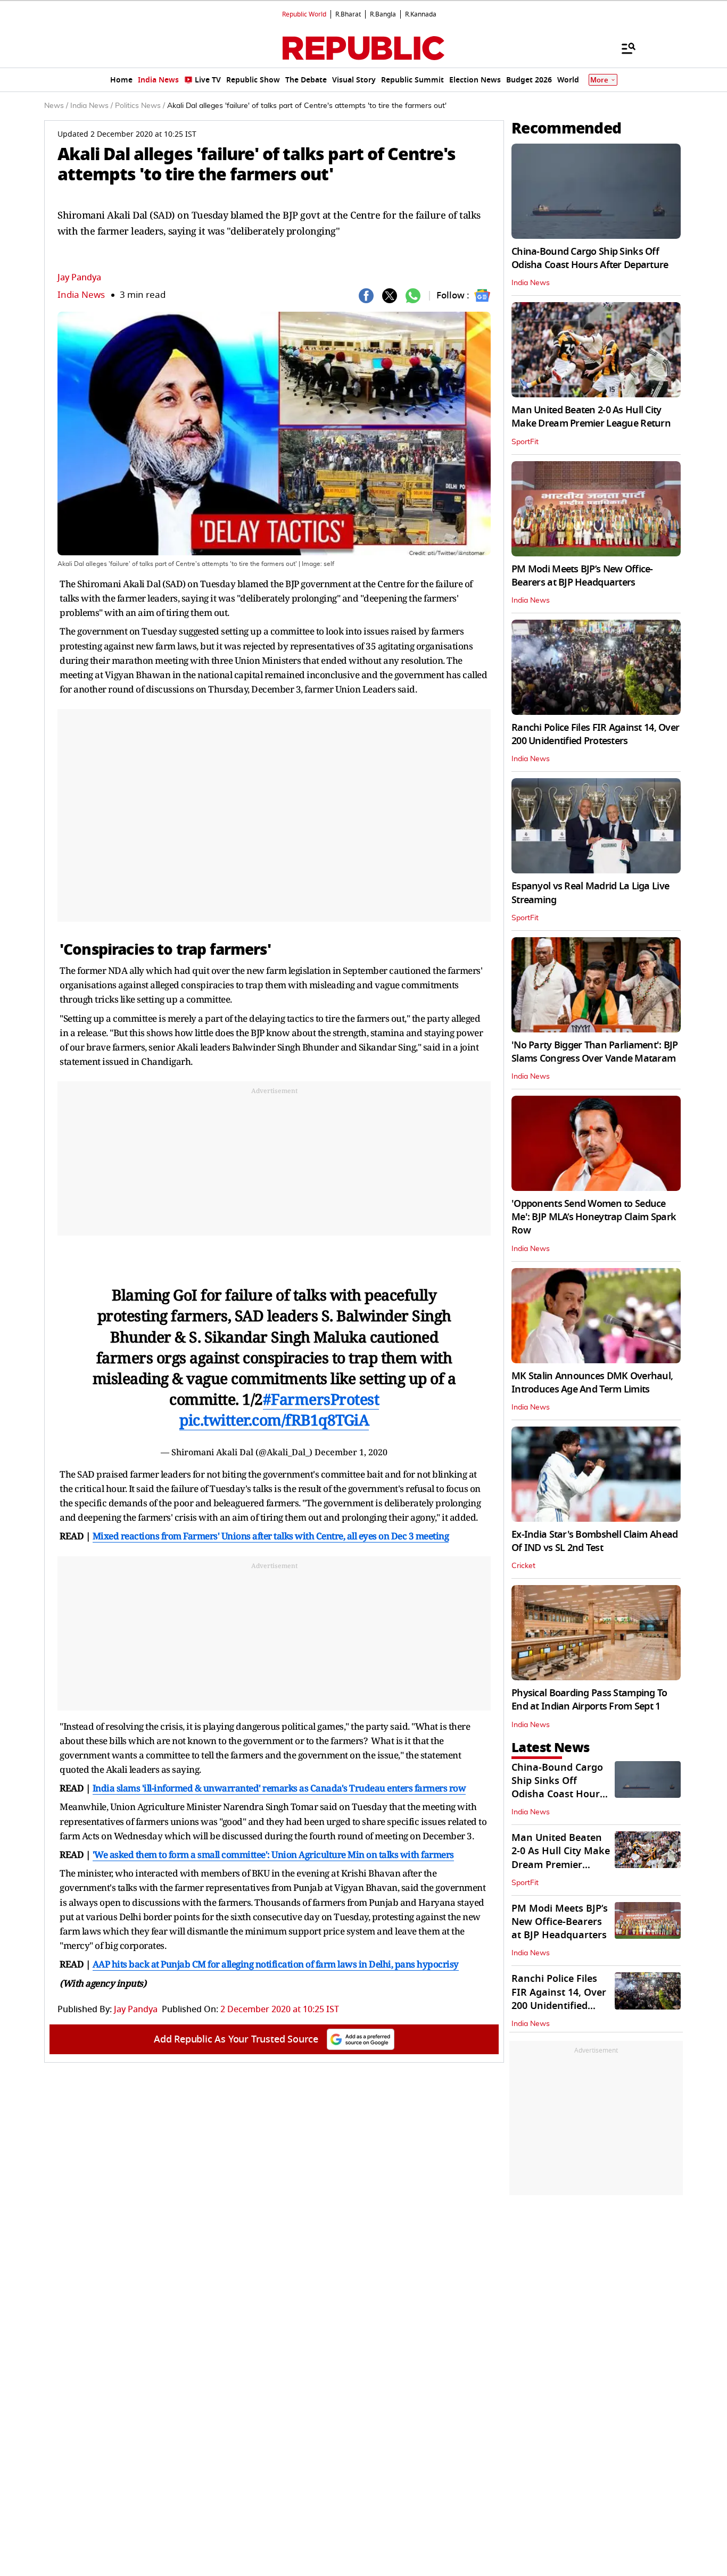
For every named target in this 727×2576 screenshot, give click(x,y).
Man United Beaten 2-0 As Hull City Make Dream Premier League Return (591, 417)
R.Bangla (383, 14)
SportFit (525, 442)
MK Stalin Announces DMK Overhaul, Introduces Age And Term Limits (592, 1383)
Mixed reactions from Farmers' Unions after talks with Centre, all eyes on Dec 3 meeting (271, 1536)
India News (81, 295)
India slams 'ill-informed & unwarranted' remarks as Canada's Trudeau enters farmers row (279, 1788)
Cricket (523, 1566)
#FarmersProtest (321, 1399)
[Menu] (623, 48)
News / (56, 106)
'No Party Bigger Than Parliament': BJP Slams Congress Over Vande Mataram (595, 1052)
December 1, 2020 (351, 1452)
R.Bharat (348, 14)
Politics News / (140, 106)
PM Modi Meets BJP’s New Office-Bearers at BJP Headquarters (582, 576)
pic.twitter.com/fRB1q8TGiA (274, 1420)
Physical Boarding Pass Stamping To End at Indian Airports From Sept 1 (589, 1700)
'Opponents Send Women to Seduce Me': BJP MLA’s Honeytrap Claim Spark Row (594, 1217)
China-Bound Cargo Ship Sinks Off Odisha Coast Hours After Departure (590, 258)
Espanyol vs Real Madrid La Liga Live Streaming (590, 893)
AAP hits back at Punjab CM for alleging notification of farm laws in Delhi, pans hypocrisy (276, 1964)
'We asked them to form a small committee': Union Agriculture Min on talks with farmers (273, 1854)
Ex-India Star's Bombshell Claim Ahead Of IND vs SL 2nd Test (594, 1541)
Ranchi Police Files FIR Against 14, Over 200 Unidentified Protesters (595, 734)
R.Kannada (421, 14)
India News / (92, 106)
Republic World (304, 14)
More (599, 80)
